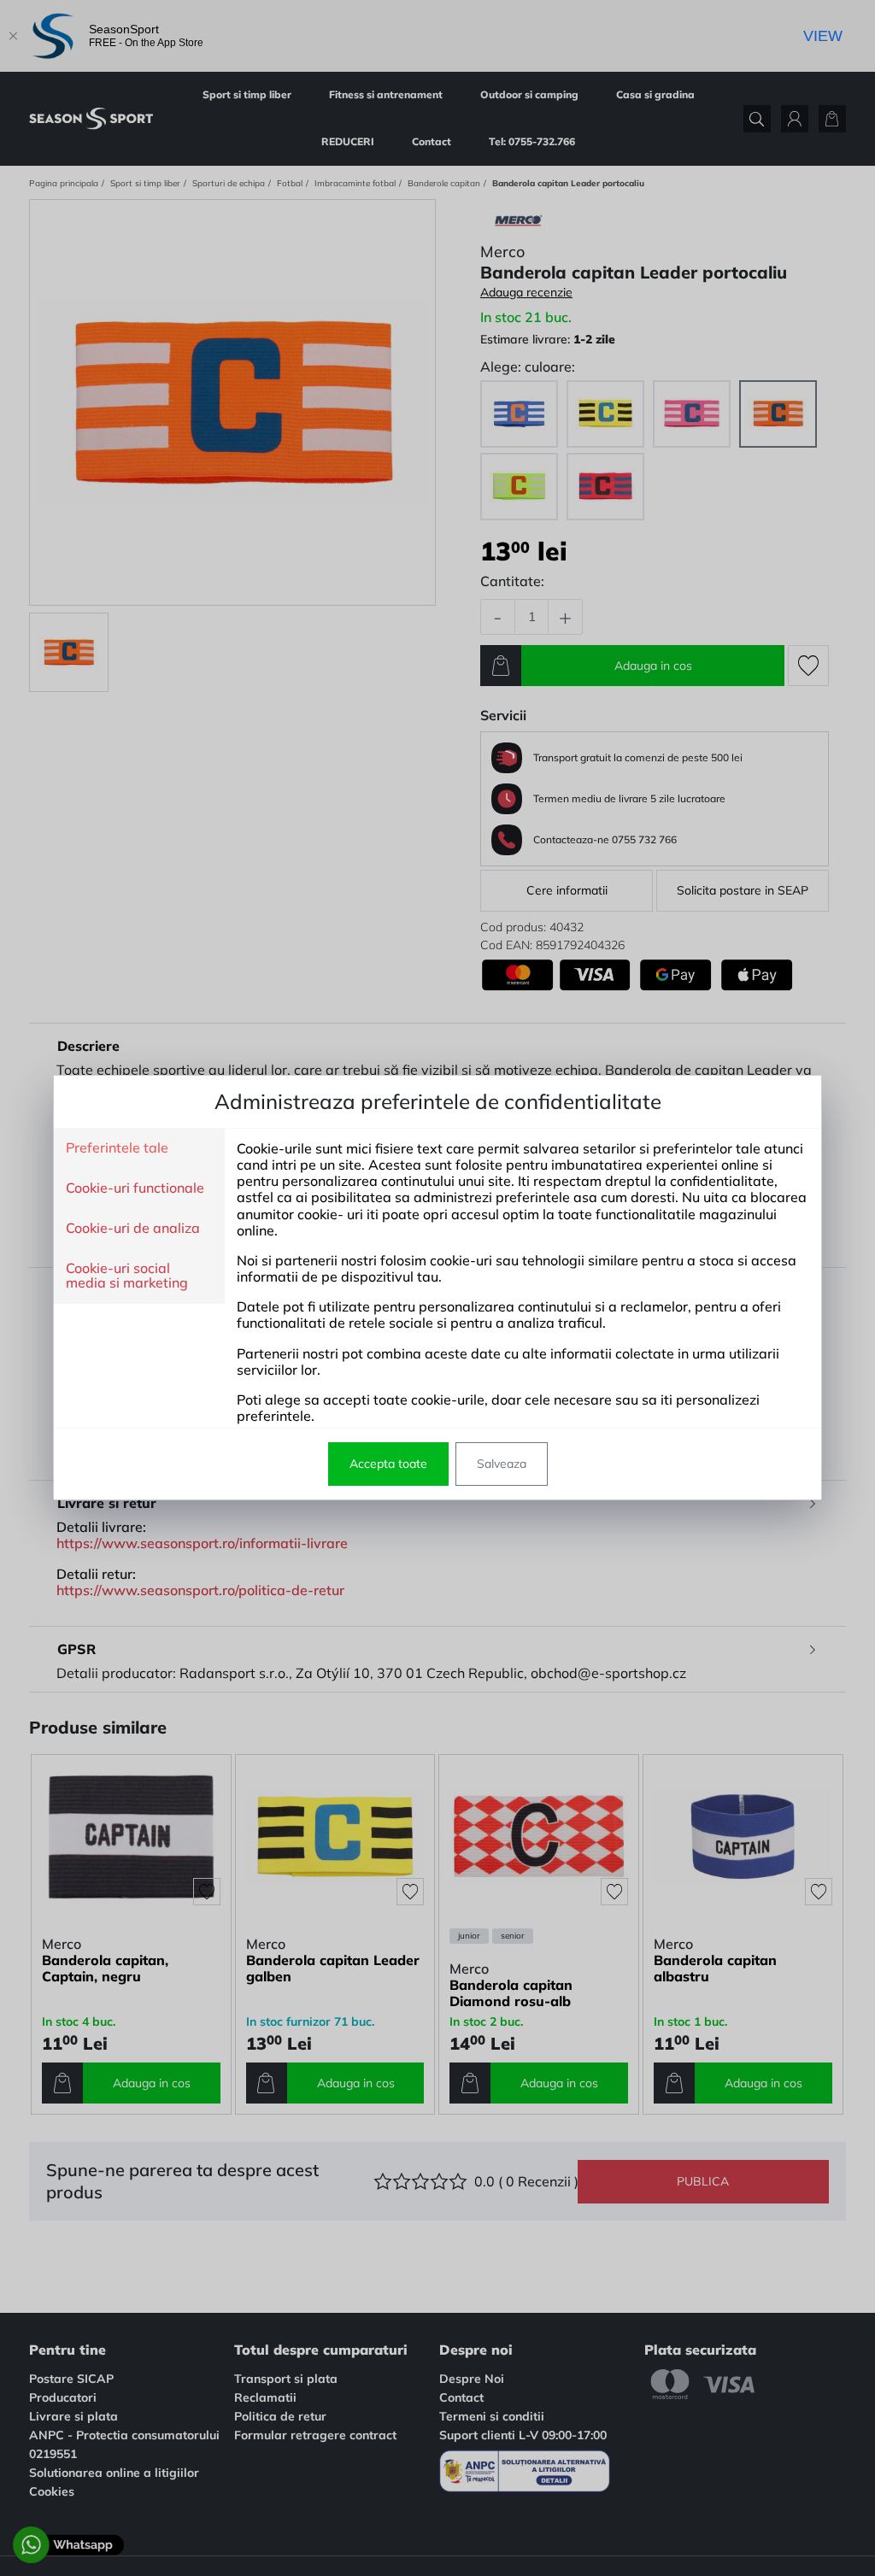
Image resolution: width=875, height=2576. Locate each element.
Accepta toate (388, 1464)
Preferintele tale (117, 1148)
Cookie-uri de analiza (133, 1229)
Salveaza (502, 1464)
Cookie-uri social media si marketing (127, 1276)
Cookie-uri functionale (135, 1188)
